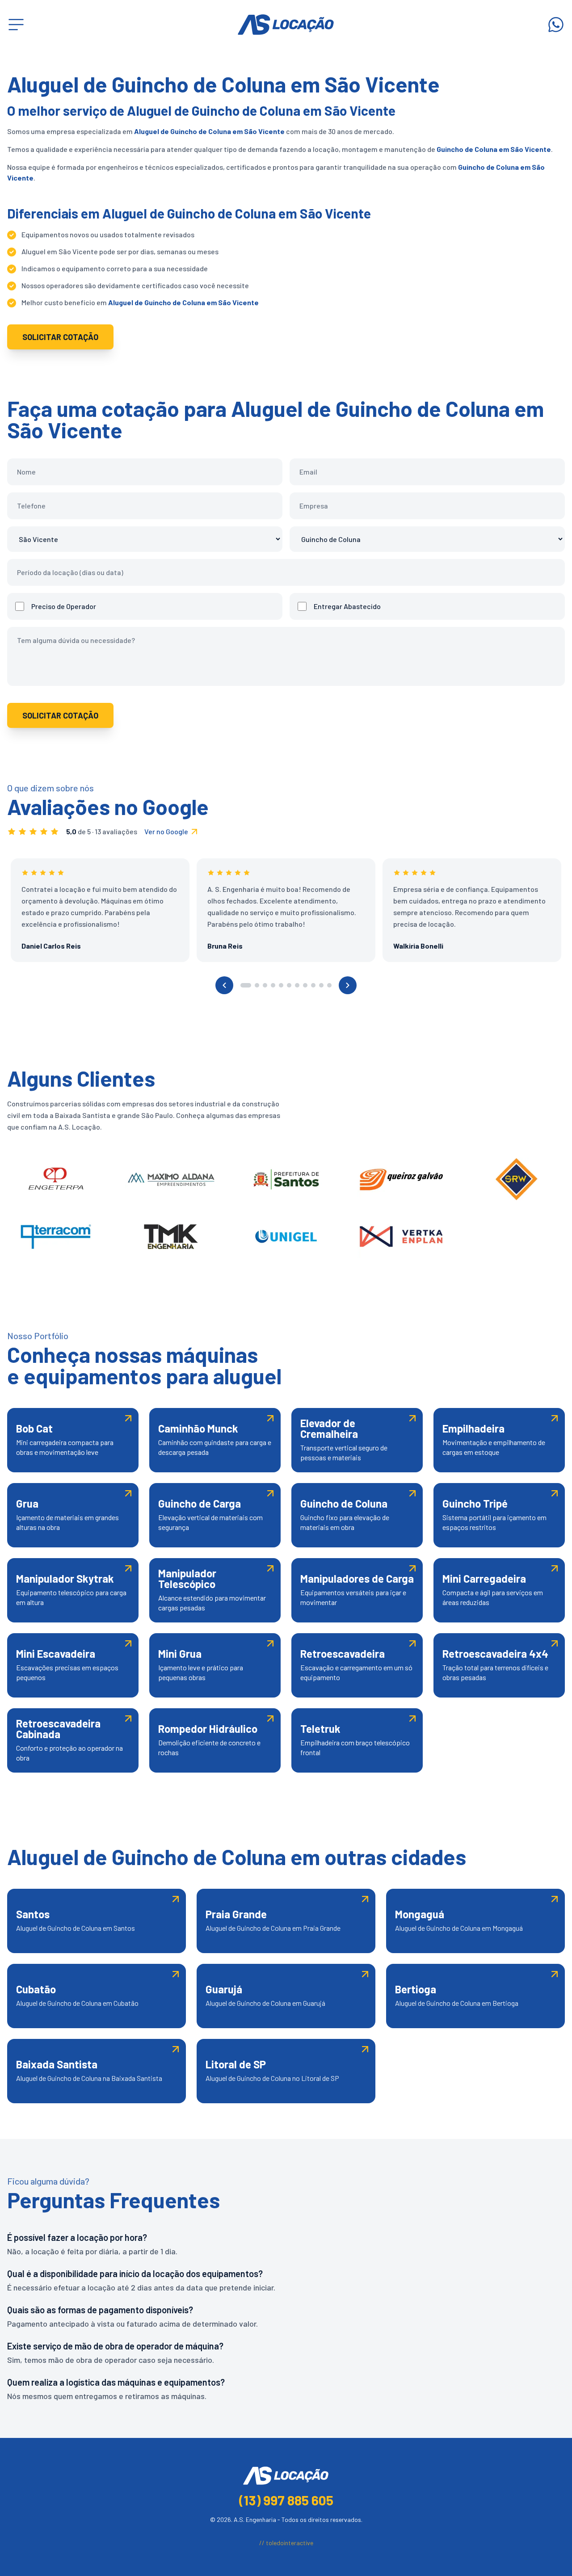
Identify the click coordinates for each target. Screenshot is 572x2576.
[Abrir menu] (16, 25)
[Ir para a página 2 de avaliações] (257, 985)
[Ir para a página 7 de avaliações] (297, 985)
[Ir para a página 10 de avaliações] (321, 985)
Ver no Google (166, 831)
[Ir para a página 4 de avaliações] (273, 985)
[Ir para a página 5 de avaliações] (281, 985)
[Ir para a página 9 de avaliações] (313, 985)
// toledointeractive (286, 2543)
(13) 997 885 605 (286, 2500)
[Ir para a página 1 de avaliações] (246, 985)
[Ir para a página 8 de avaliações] (305, 985)
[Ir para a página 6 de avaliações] (289, 985)
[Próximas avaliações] (348, 985)
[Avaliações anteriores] (224, 985)
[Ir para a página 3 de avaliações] (265, 985)
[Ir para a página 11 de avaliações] (329, 985)
